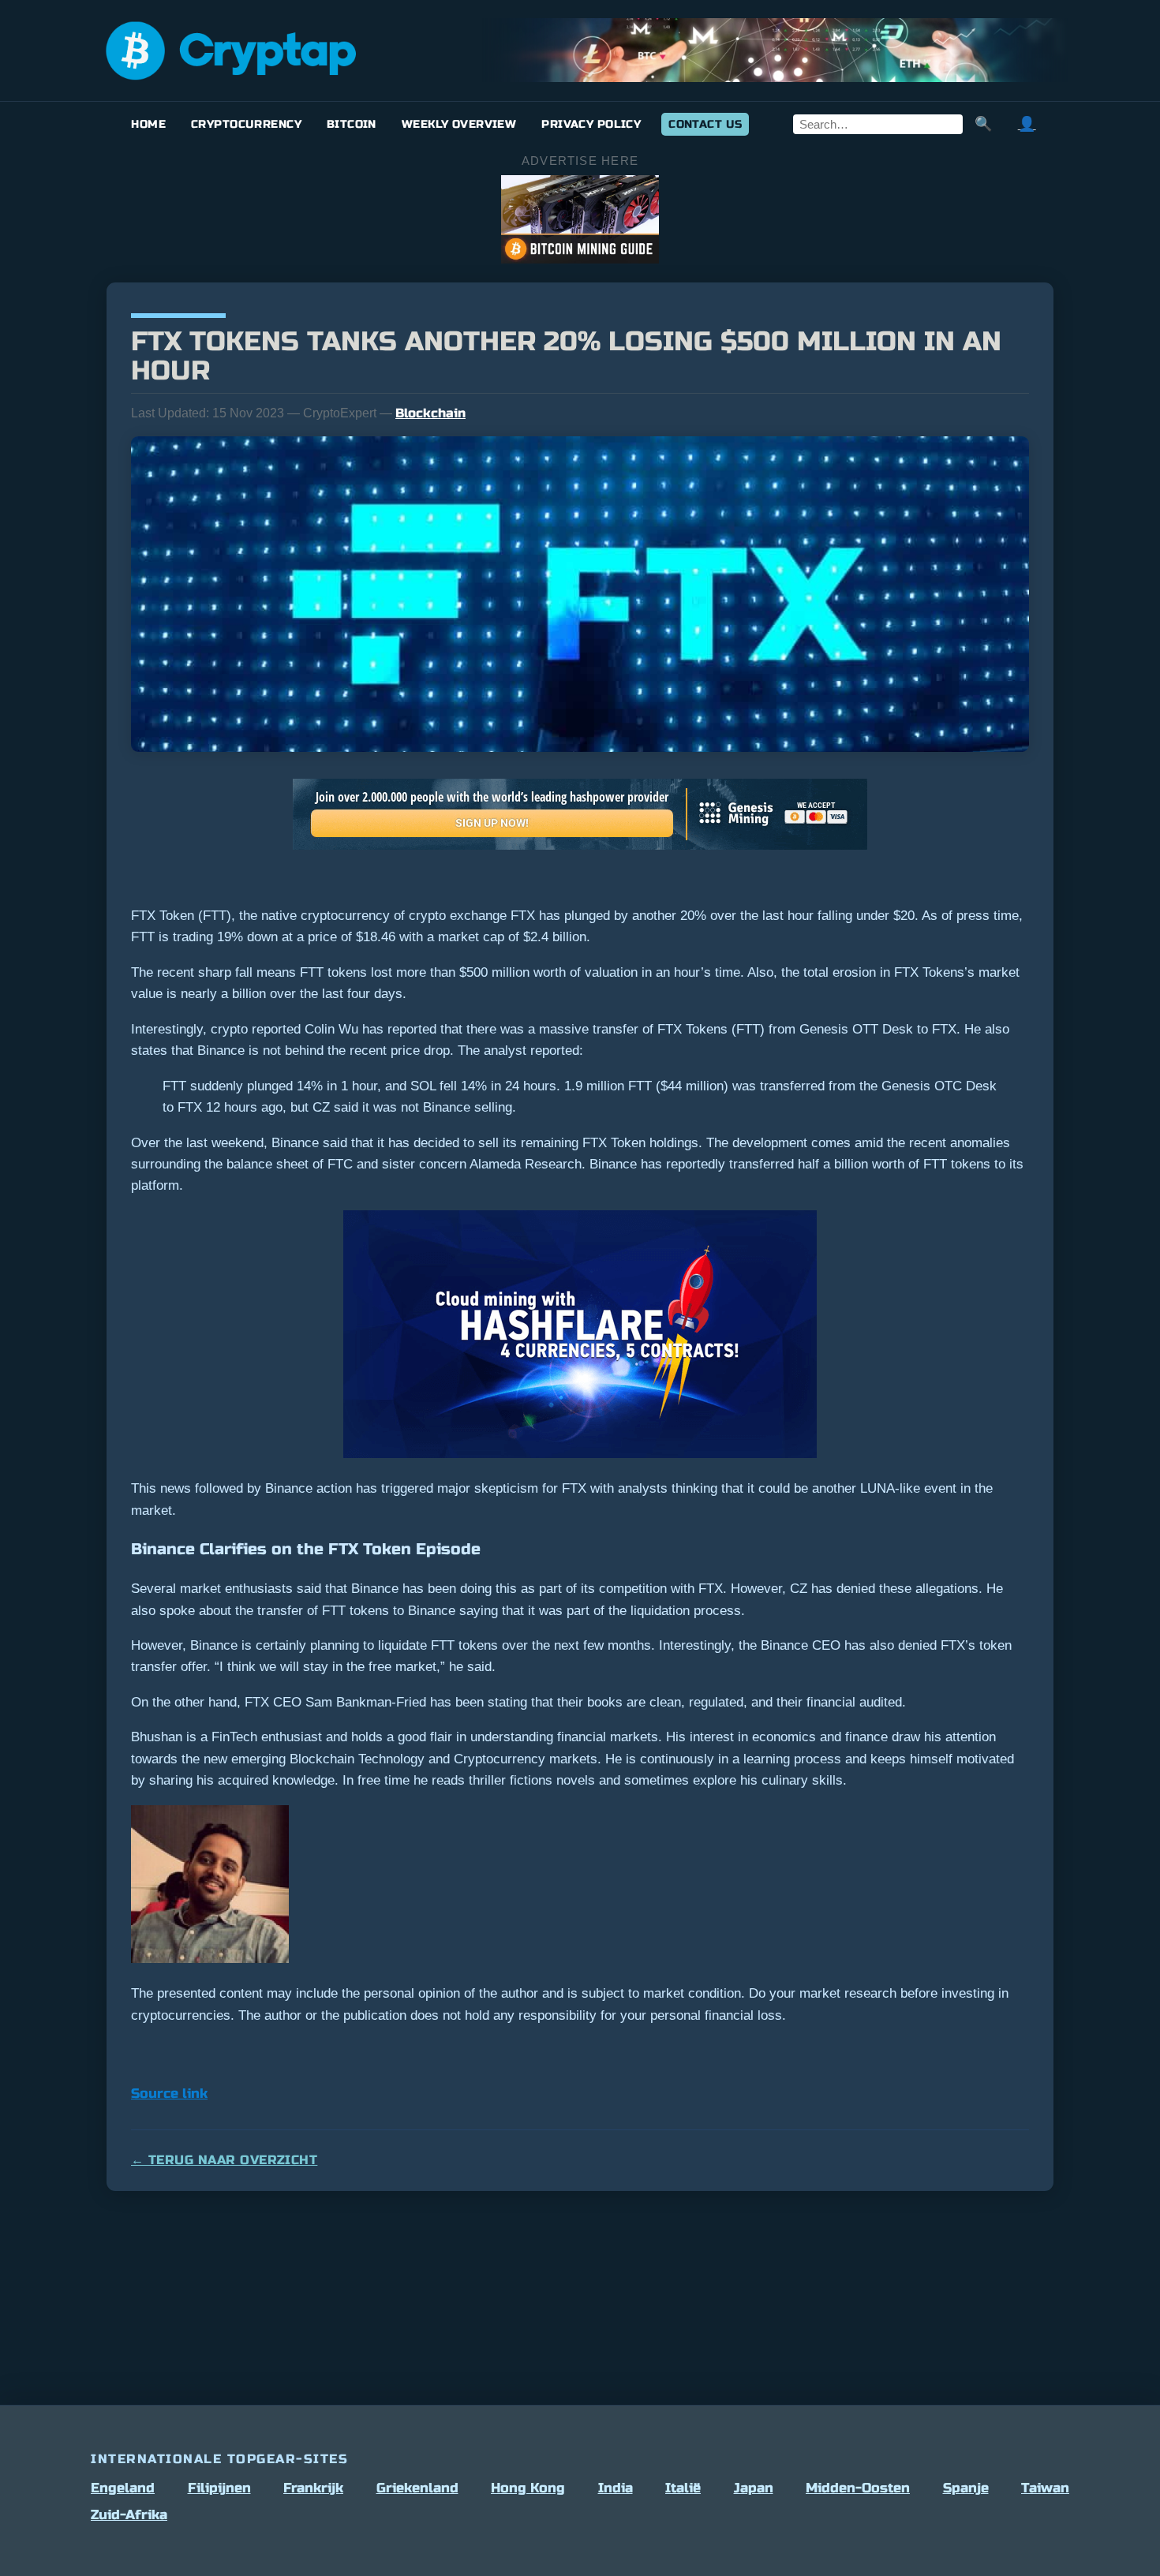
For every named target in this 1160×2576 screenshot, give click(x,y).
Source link (169, 2094)
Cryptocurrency (246, 124)
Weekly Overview (459, 124)
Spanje (966, 2488)
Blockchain (430, 413)
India (616, 2488)
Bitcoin (352, 124)
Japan (754, 2488)
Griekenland (417, 2488)
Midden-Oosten (858, 2488)
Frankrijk (313, 2488)
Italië (683, 2488)
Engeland (123, 2488)
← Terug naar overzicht (224, 2160)
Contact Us (705, 124)
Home (148, 124)
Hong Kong (528, 2488)
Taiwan (1045, 2488)
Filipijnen (219, 2488)
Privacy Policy (591, 124)
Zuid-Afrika (129, 2515)
